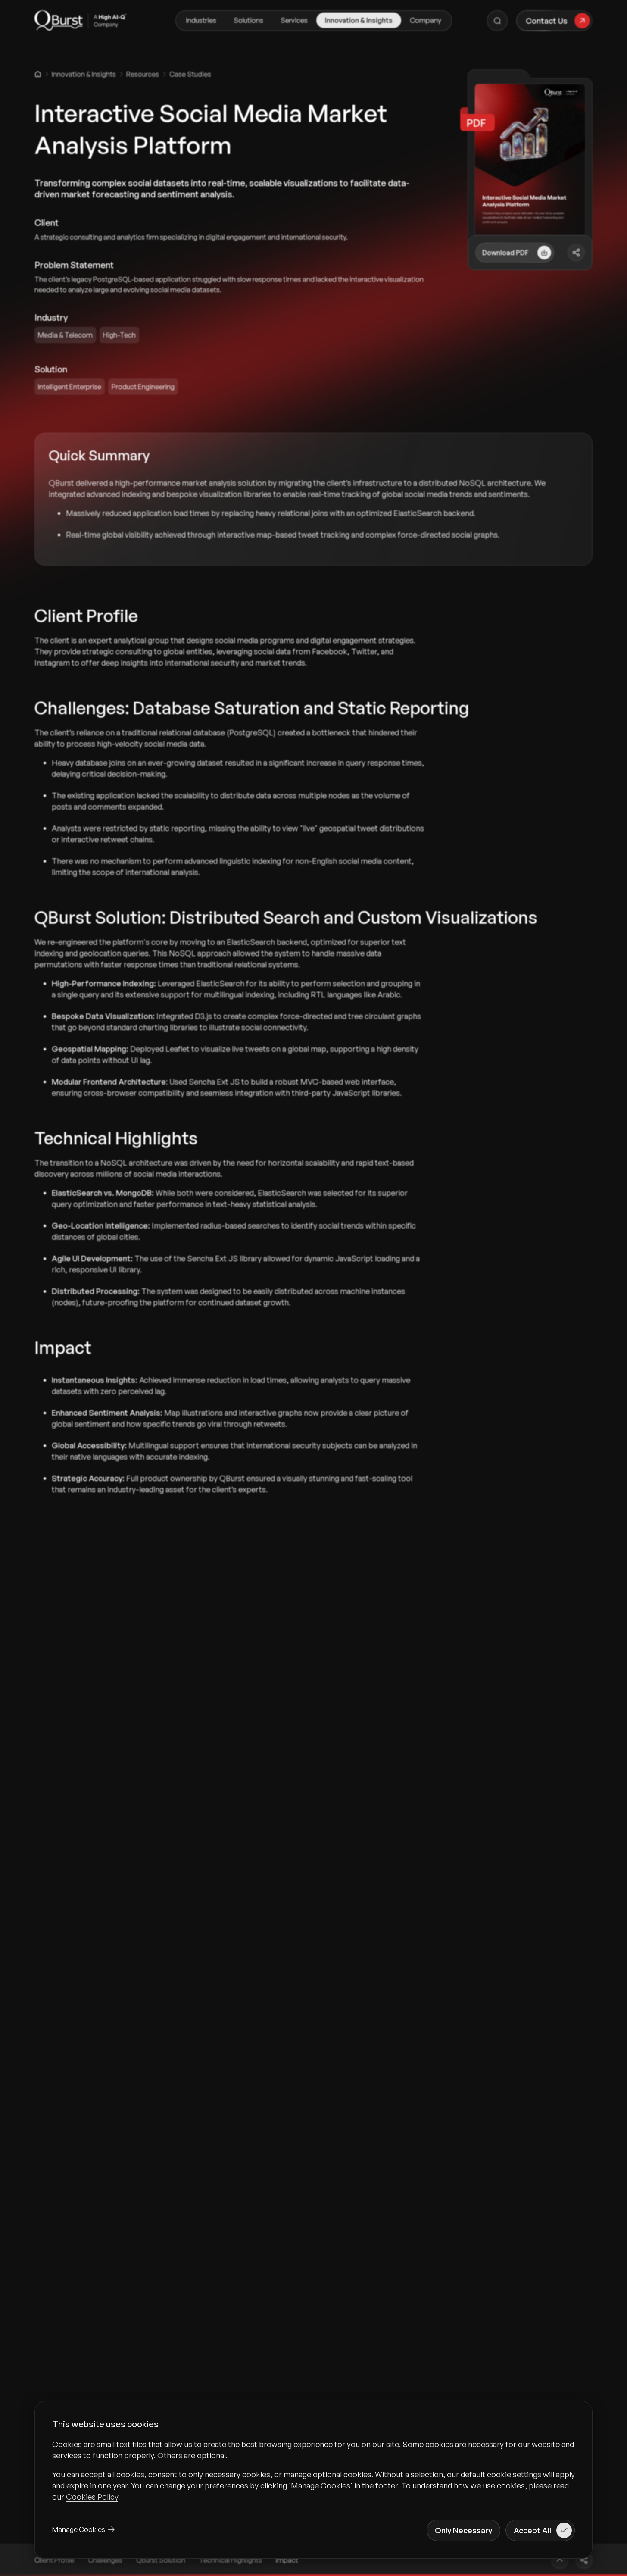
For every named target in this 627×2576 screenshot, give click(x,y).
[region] (313, 2470)
